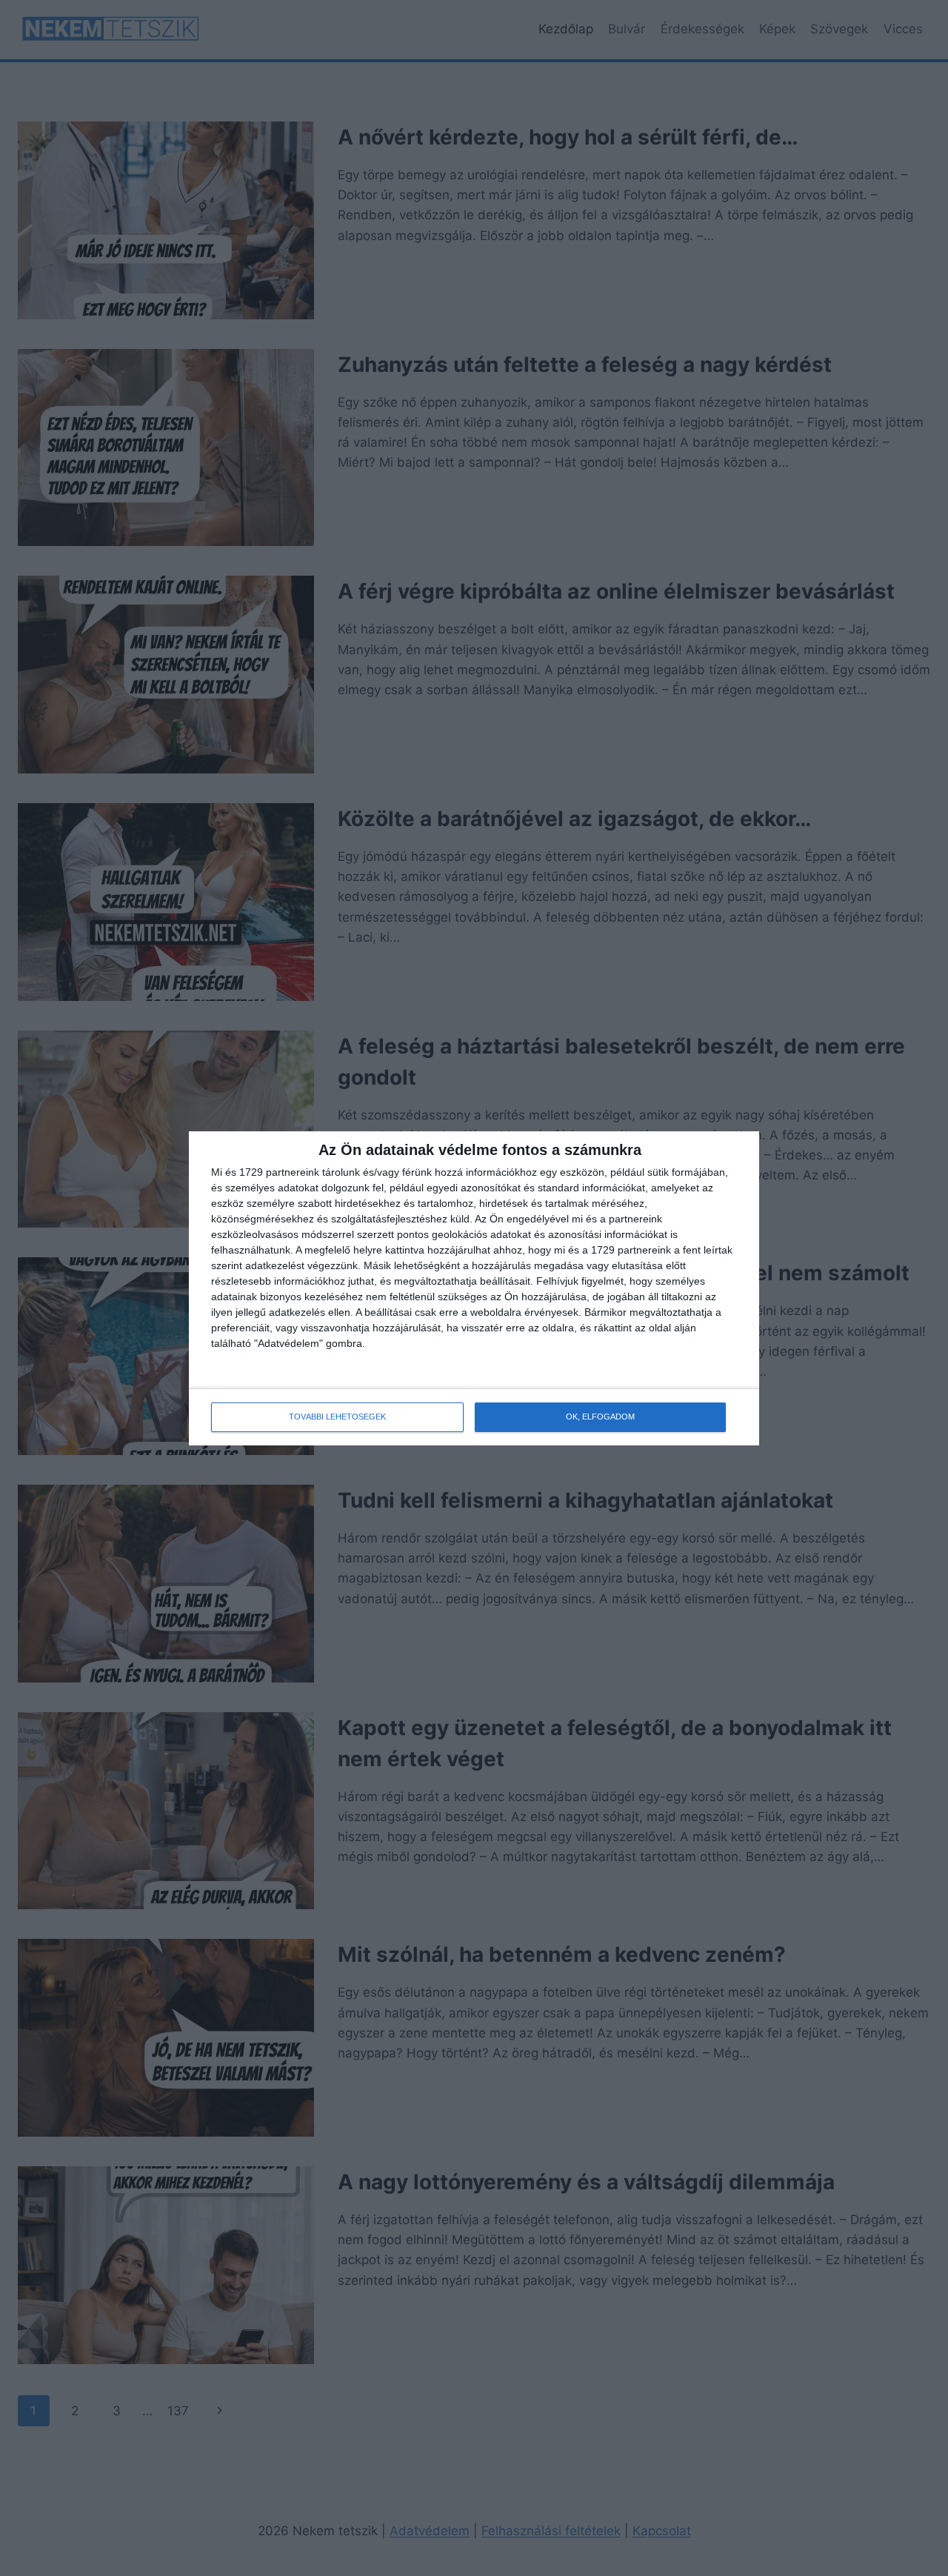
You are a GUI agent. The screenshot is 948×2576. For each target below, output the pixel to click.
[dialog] (474, 1288)
